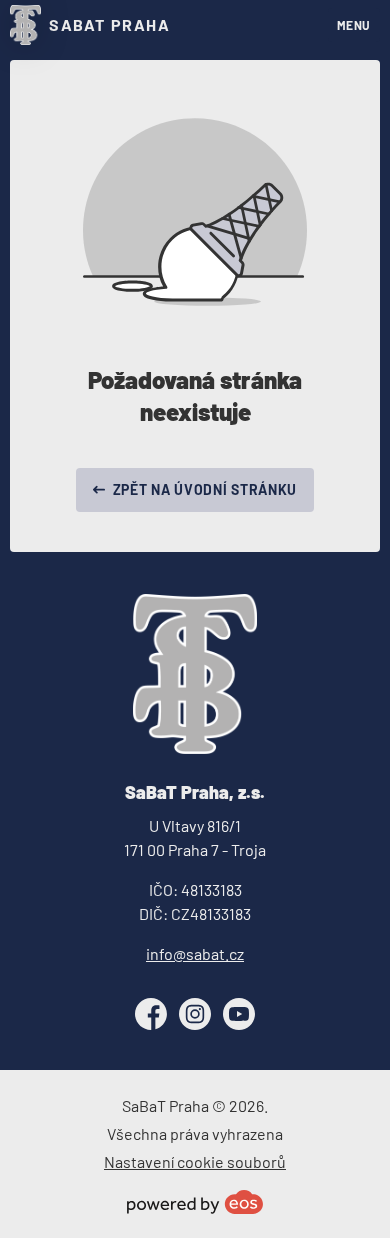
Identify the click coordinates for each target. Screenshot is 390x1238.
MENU (354, 25)
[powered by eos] (195, 1202)
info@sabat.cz (195, 953)
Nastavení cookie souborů (195, 1161)
